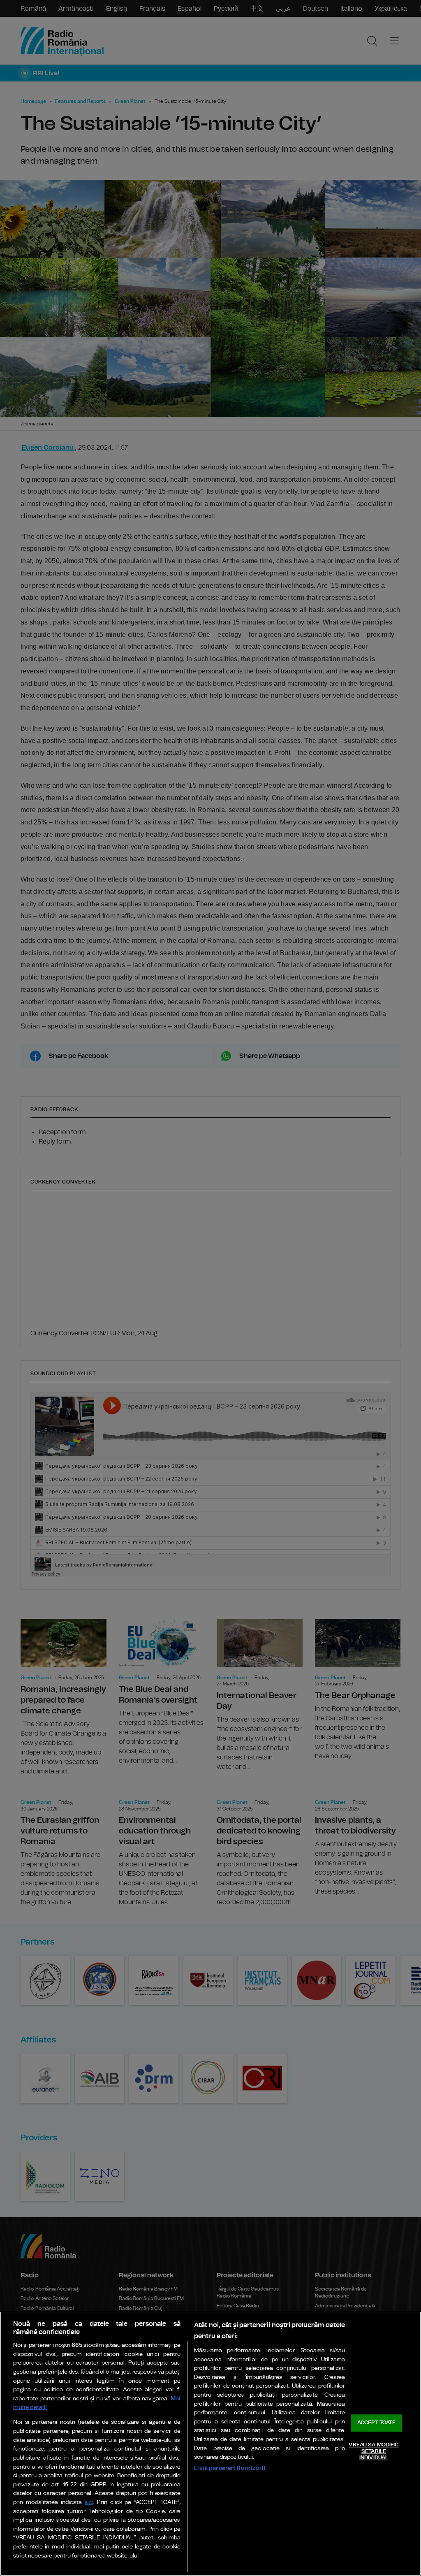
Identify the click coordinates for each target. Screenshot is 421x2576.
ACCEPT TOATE (377, 2423)
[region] (210, 2444)
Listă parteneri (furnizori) (230, 2468)
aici (89, 2503)
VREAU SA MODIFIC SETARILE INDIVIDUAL (374, 2451)
